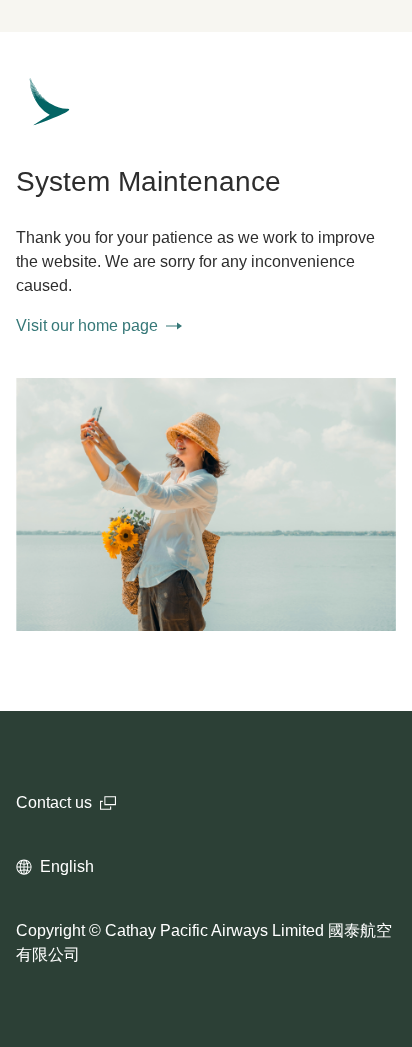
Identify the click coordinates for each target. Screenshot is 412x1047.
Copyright (50, 930)
